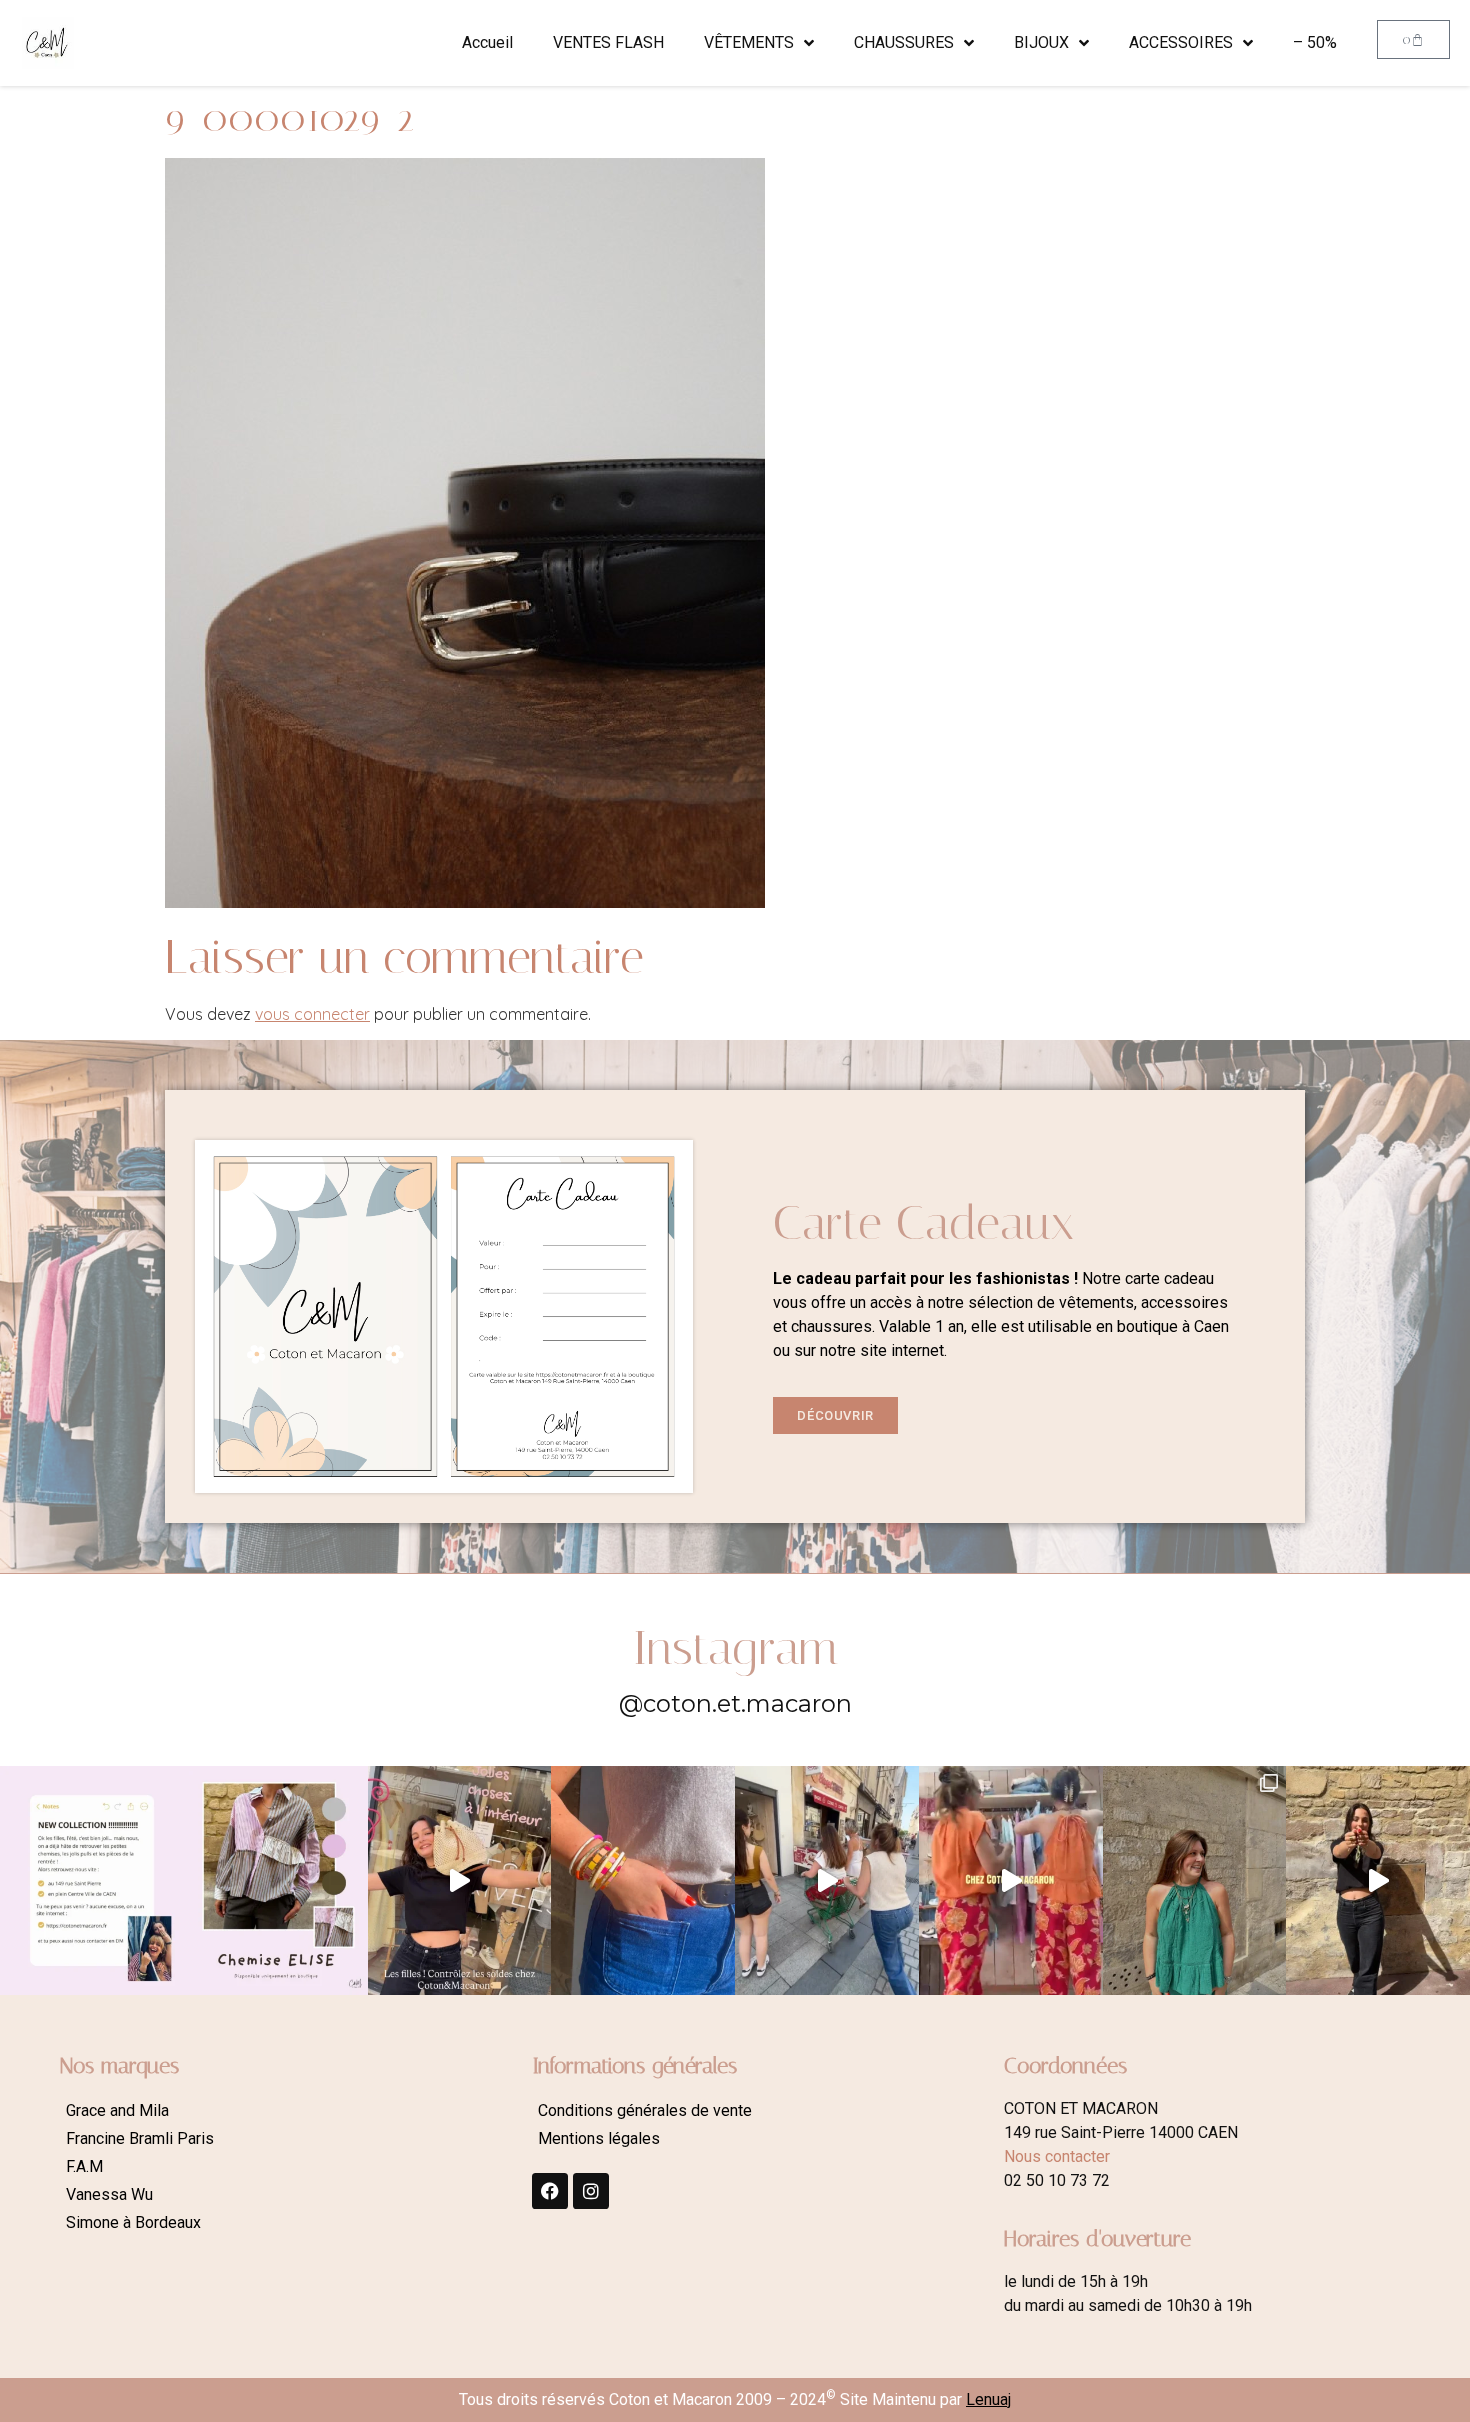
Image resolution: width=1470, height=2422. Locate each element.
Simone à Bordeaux (133, 2222)
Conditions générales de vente (645, 2110)
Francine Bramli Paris (140, 2138)
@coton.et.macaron (735, 1703)
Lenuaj (988, 2399)
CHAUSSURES (904, 42)
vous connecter (312, 1014)
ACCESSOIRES (1181, 42)
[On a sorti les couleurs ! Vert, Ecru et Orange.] (1195, 1881)
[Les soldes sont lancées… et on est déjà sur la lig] (827, 1881)
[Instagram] (591, 2191)
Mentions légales (599, 2138)
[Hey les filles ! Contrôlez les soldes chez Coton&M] (460, 1881)
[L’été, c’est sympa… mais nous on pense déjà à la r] (92, 1881)
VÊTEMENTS (749, 42)
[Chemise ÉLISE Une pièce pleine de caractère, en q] (276, 1881)
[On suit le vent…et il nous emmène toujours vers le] (1011, 1881)
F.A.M (84, 2166)
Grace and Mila (117, 2110)
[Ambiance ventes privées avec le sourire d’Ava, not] (1378, 1881)
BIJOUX (1041, 42)
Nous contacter (1057, 2156)
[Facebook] (550, 2191)
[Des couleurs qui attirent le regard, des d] (643, 1881)
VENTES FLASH (608, 42)
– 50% (1315, 42)
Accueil (487, 42)
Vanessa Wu (109, 2194)
